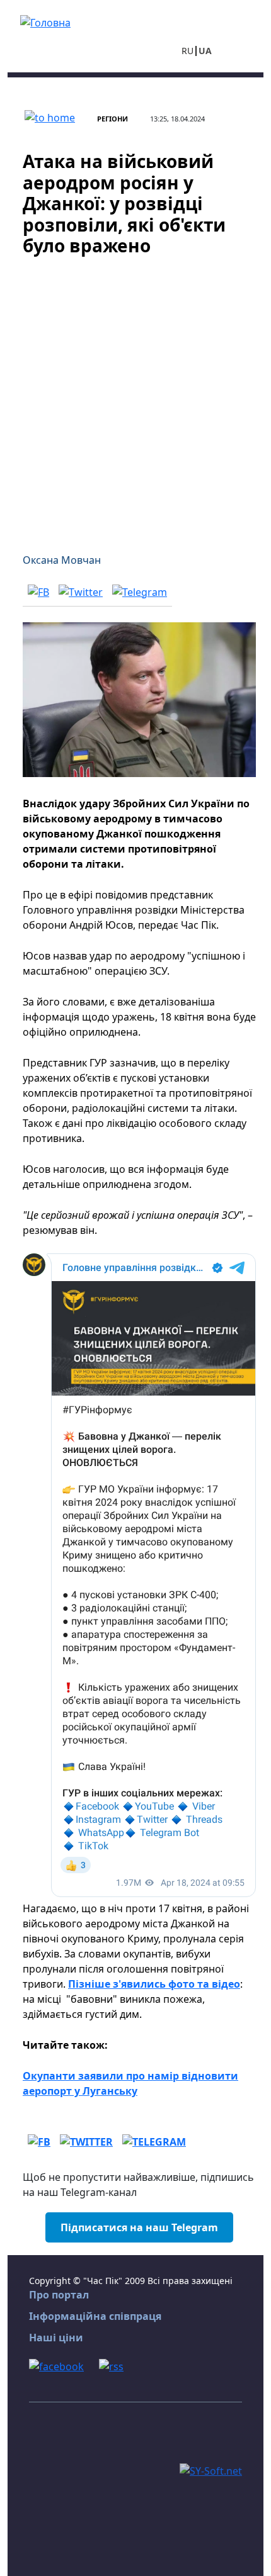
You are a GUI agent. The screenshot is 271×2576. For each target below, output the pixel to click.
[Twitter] (81, 591)
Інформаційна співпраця (95, 2316)
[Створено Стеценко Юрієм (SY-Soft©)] (211, 2470)
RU (187, 51)
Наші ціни (56, 2338)
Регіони (112, 119)
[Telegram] (140, 591)
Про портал (59, 2295)
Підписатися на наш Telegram (139, 2227)
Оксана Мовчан (62, 560)
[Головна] (45, 21)
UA (205, 51)
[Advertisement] (135, 397)
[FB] (38, 591)
